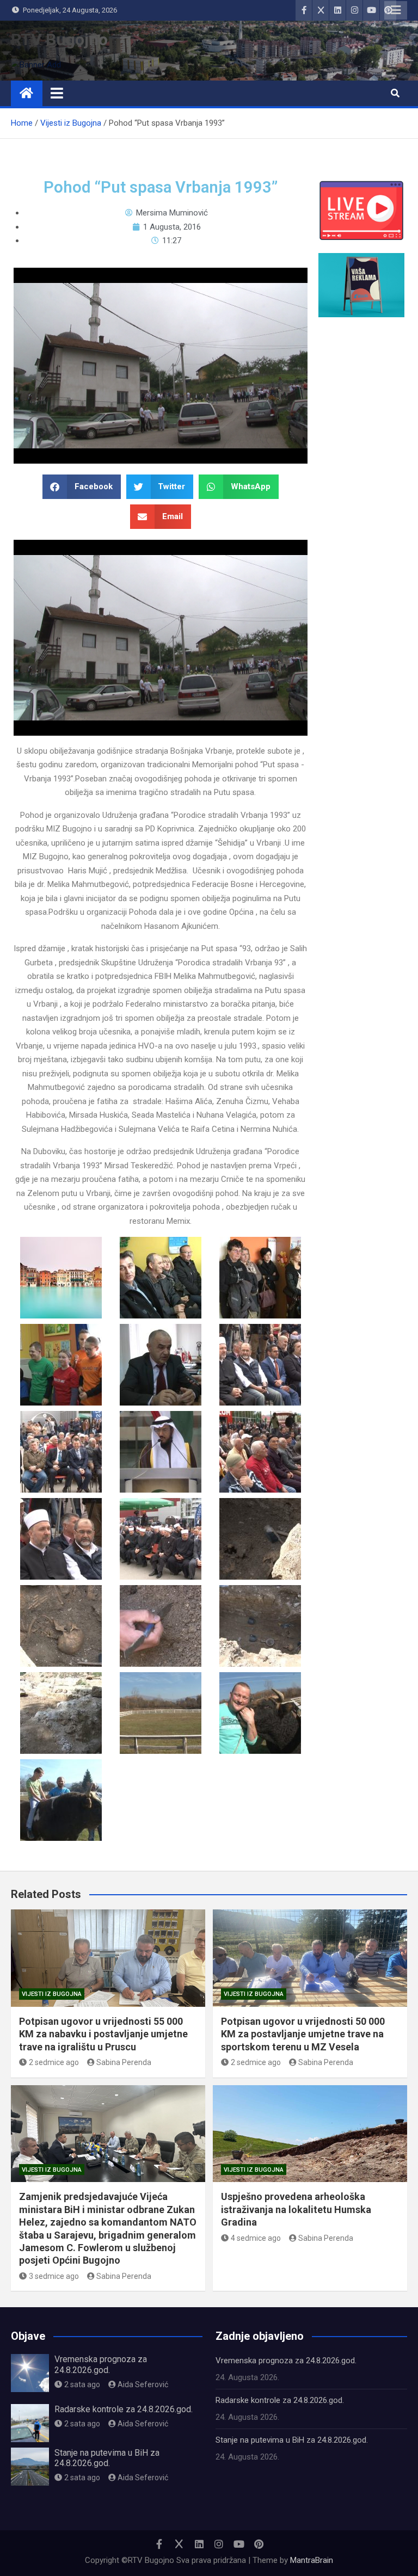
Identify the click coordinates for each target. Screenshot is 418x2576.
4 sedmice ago (256, 2238)
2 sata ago (82, 2384)
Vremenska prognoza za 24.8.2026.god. (101, 2364)
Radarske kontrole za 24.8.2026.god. (124, 2409)
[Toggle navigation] (57, 93)
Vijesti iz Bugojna (52, 1994)
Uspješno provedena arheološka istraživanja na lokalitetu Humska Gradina (296, 2209)
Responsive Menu (396, 10)
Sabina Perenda (124, 2062)
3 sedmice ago (54, 2276)
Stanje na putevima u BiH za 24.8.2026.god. (107, 2458)
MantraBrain (312, 2560)
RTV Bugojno (59, 39)
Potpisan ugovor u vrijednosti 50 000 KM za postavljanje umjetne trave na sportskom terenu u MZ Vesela (303, 2034)
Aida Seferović (143, 2384)
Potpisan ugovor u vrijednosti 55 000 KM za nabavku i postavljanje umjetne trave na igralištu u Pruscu (103, 2034)
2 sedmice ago (54, 2062)
